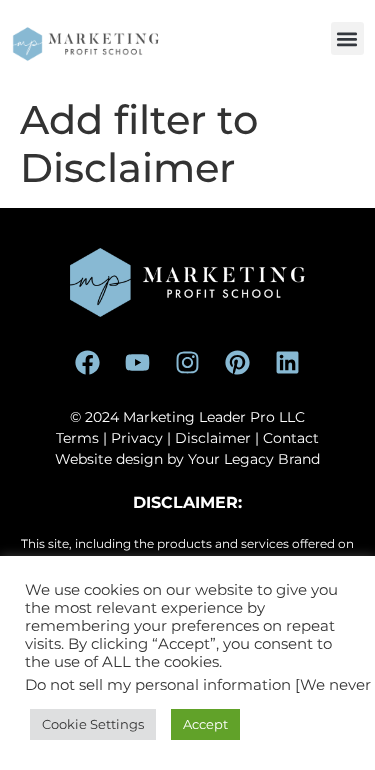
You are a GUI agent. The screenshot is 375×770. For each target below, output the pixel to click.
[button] (347, 38)
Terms (77, 438)
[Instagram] (188, 362)
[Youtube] (138, 362)
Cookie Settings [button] (93, 724)
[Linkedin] (288, 362)
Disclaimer (213, 438)
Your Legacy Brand (254, 459)
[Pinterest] (238, 362)
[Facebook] (88, 362)
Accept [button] (205, 724)
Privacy (137, 438)
